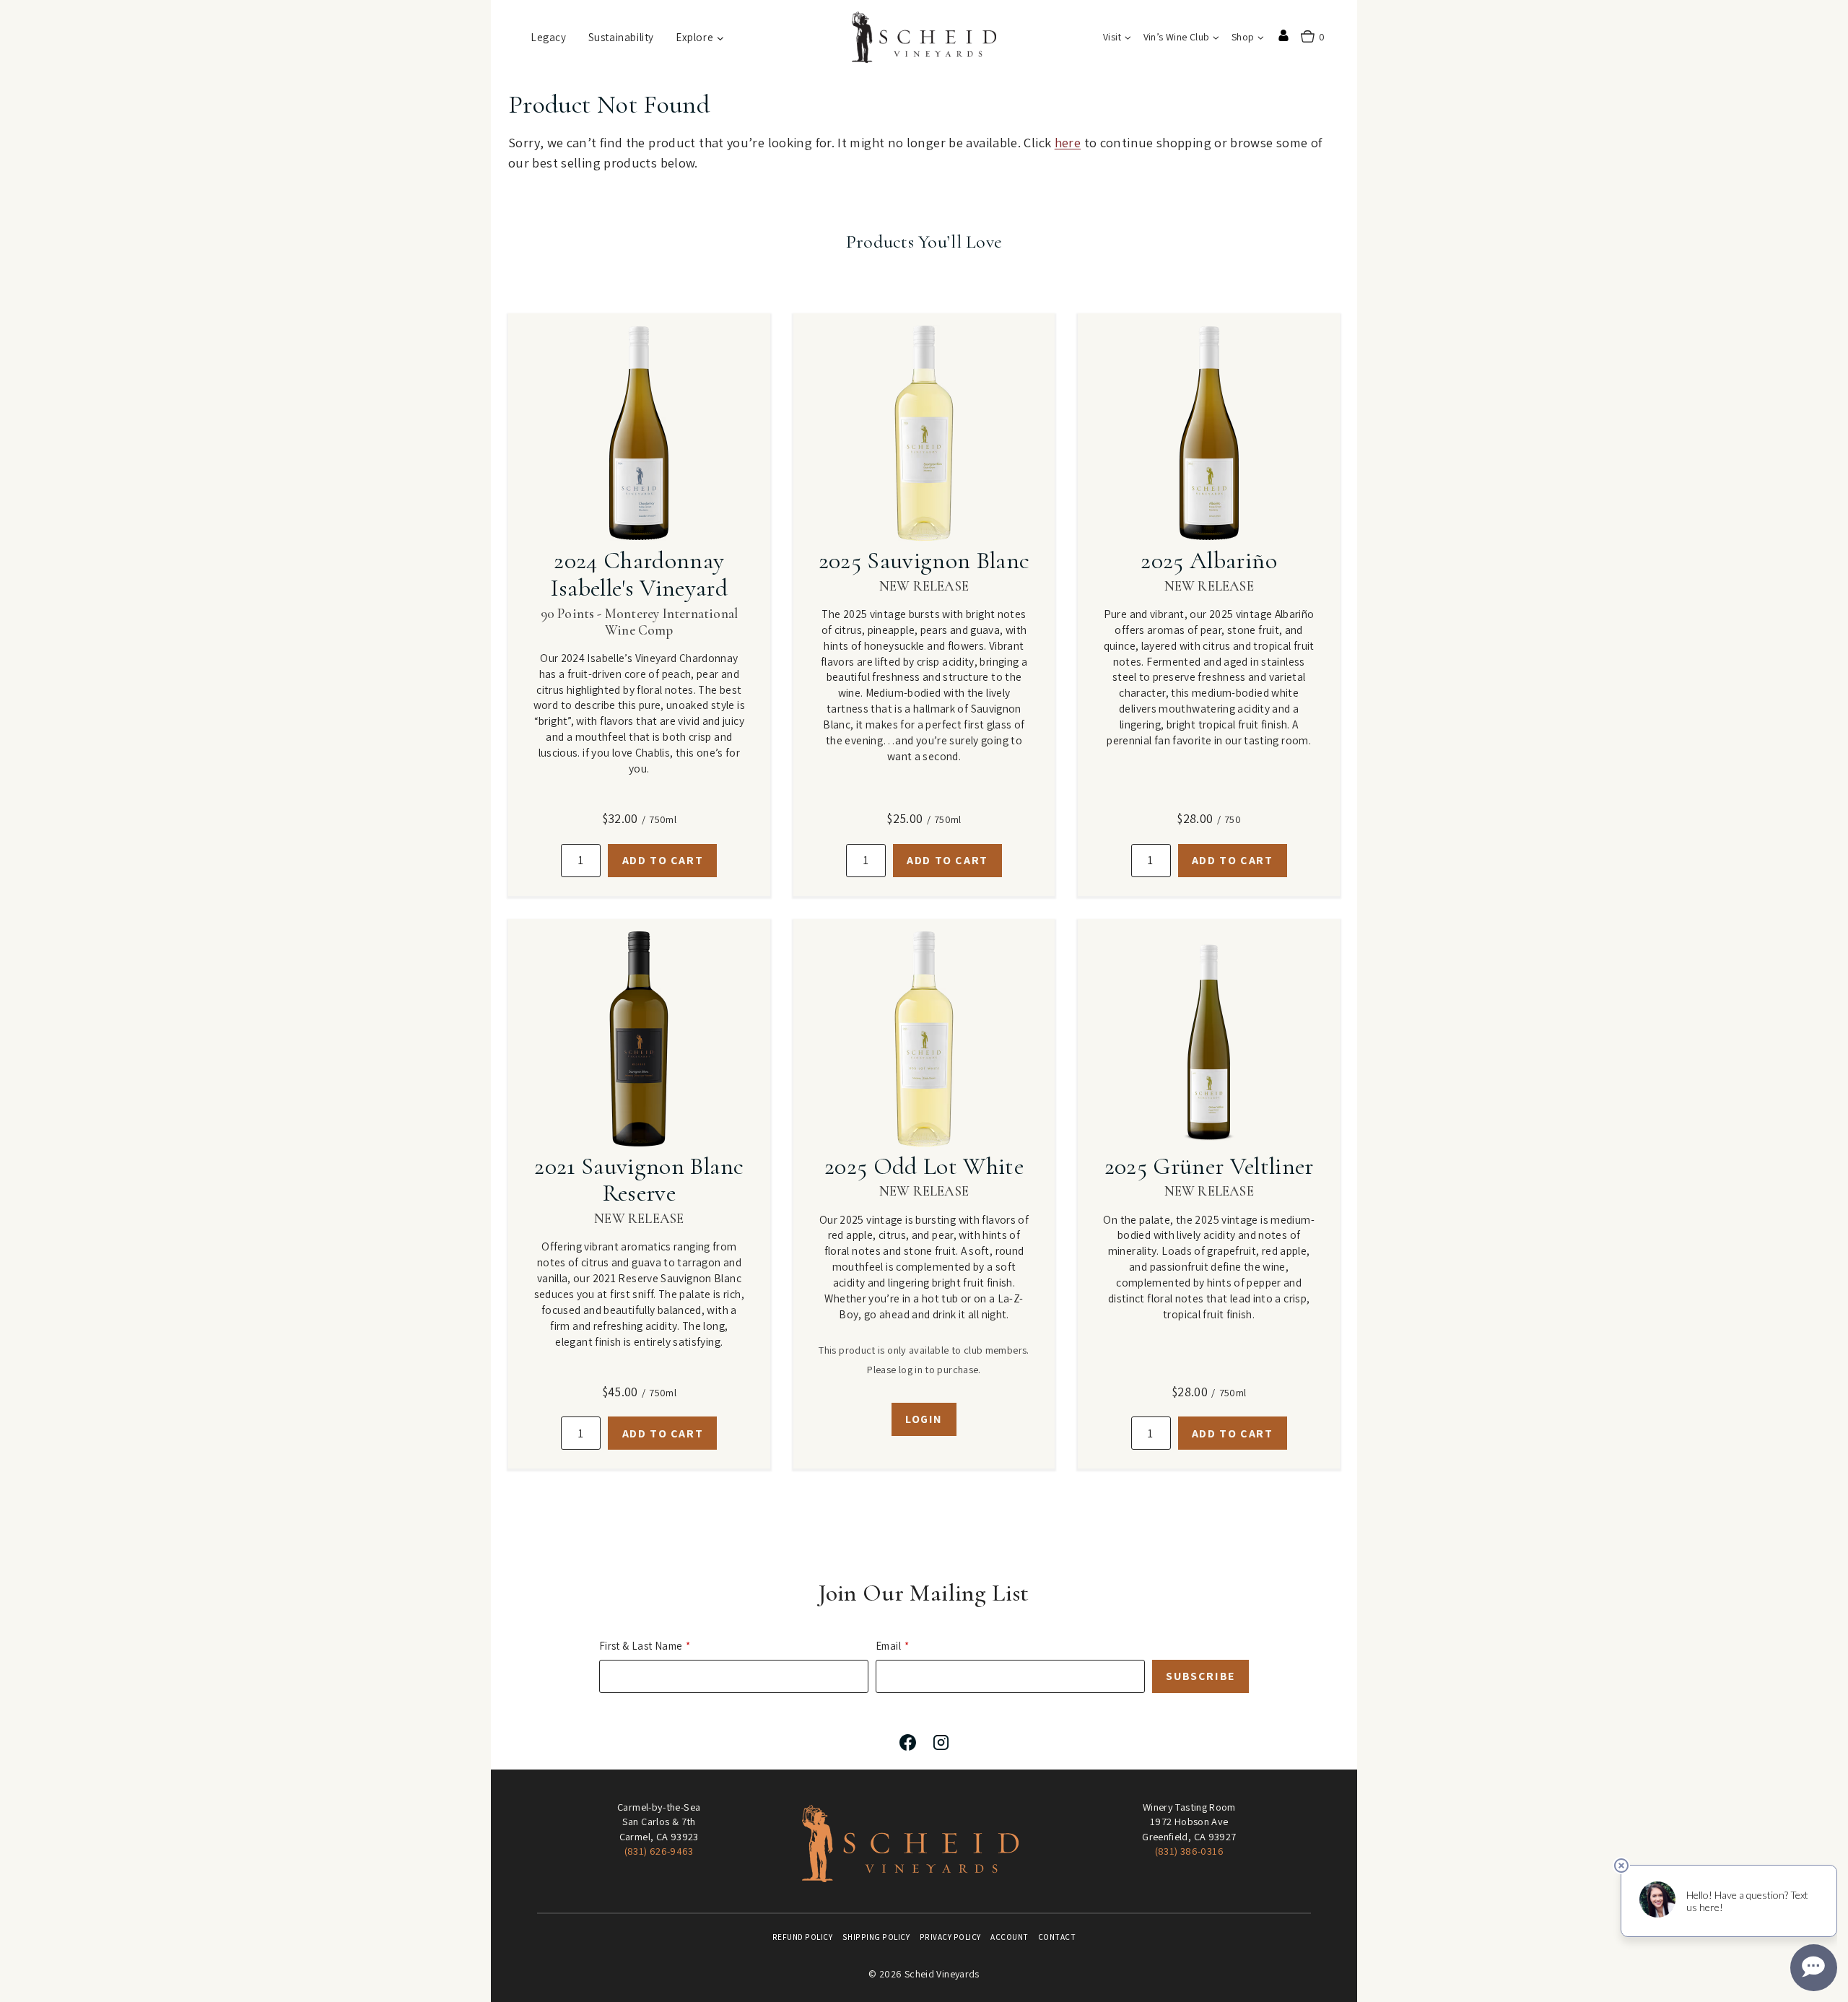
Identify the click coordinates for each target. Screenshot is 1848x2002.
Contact (1057, 1937)
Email (888, 1646)
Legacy (549, 37)
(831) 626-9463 (659, 1851)
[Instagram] (941, 1742)
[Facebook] (907, 1742)
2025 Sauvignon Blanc (924, 561)
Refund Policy (803, 1937)
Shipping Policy (876, 1937)
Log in (1283, 35)
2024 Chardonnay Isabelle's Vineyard (639, 574)
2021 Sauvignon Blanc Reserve (639, 1180)
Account (1010, 1937)
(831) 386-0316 (1189, 1851)
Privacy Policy (950, 1937)
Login (924, 1419)
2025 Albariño (1208, 561)
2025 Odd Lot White (924, 1166)
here (1068, 142)
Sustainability (621, 37)
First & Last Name (641, 1646)
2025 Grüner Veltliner (1209, 1166)
